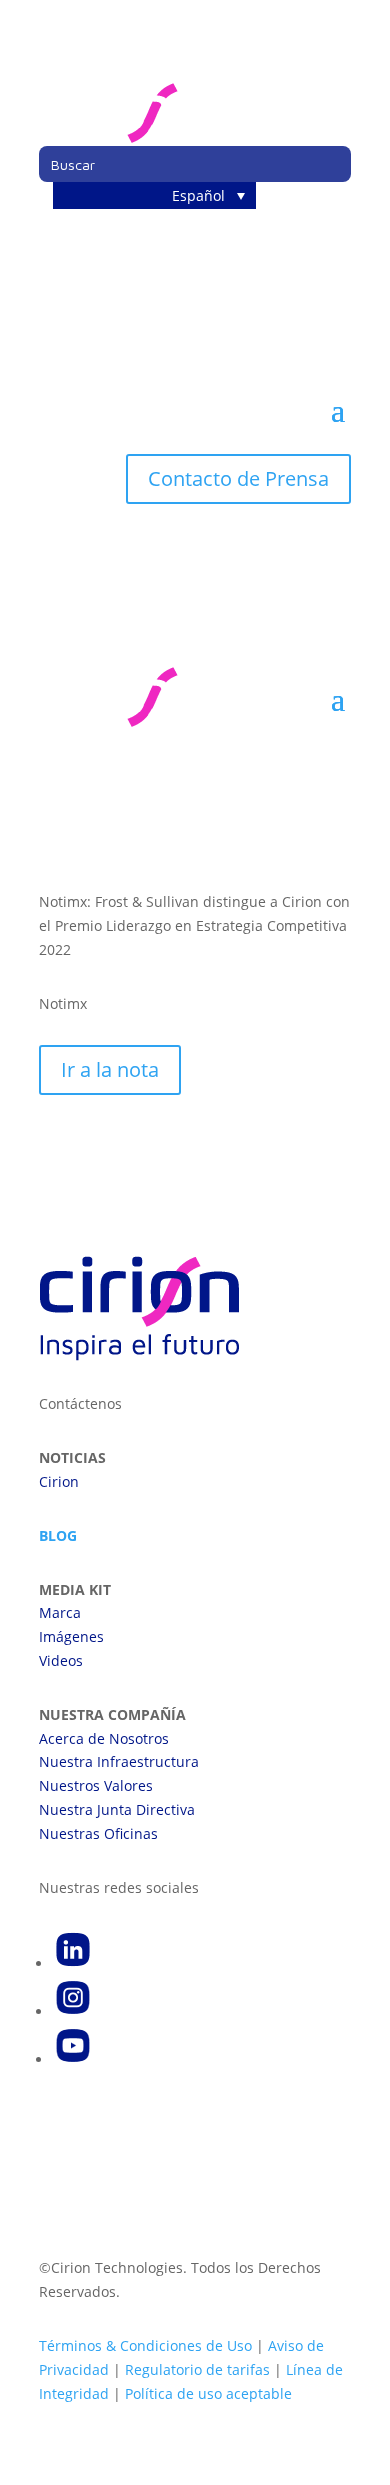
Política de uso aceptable (208, 2393)
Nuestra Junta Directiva (117, 1809)
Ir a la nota (110, 1069)
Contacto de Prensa (238, 478)
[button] (154, 195)
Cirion (59, 1481)
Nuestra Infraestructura (119, 1761)
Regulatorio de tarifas (197, 2369)
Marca (60, 1612)
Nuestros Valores (96, 1785)
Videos (61, 1660)
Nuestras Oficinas (98, 1833)
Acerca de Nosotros (104, 1738)
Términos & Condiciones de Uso (145, 2345)
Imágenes (71, 1636)
